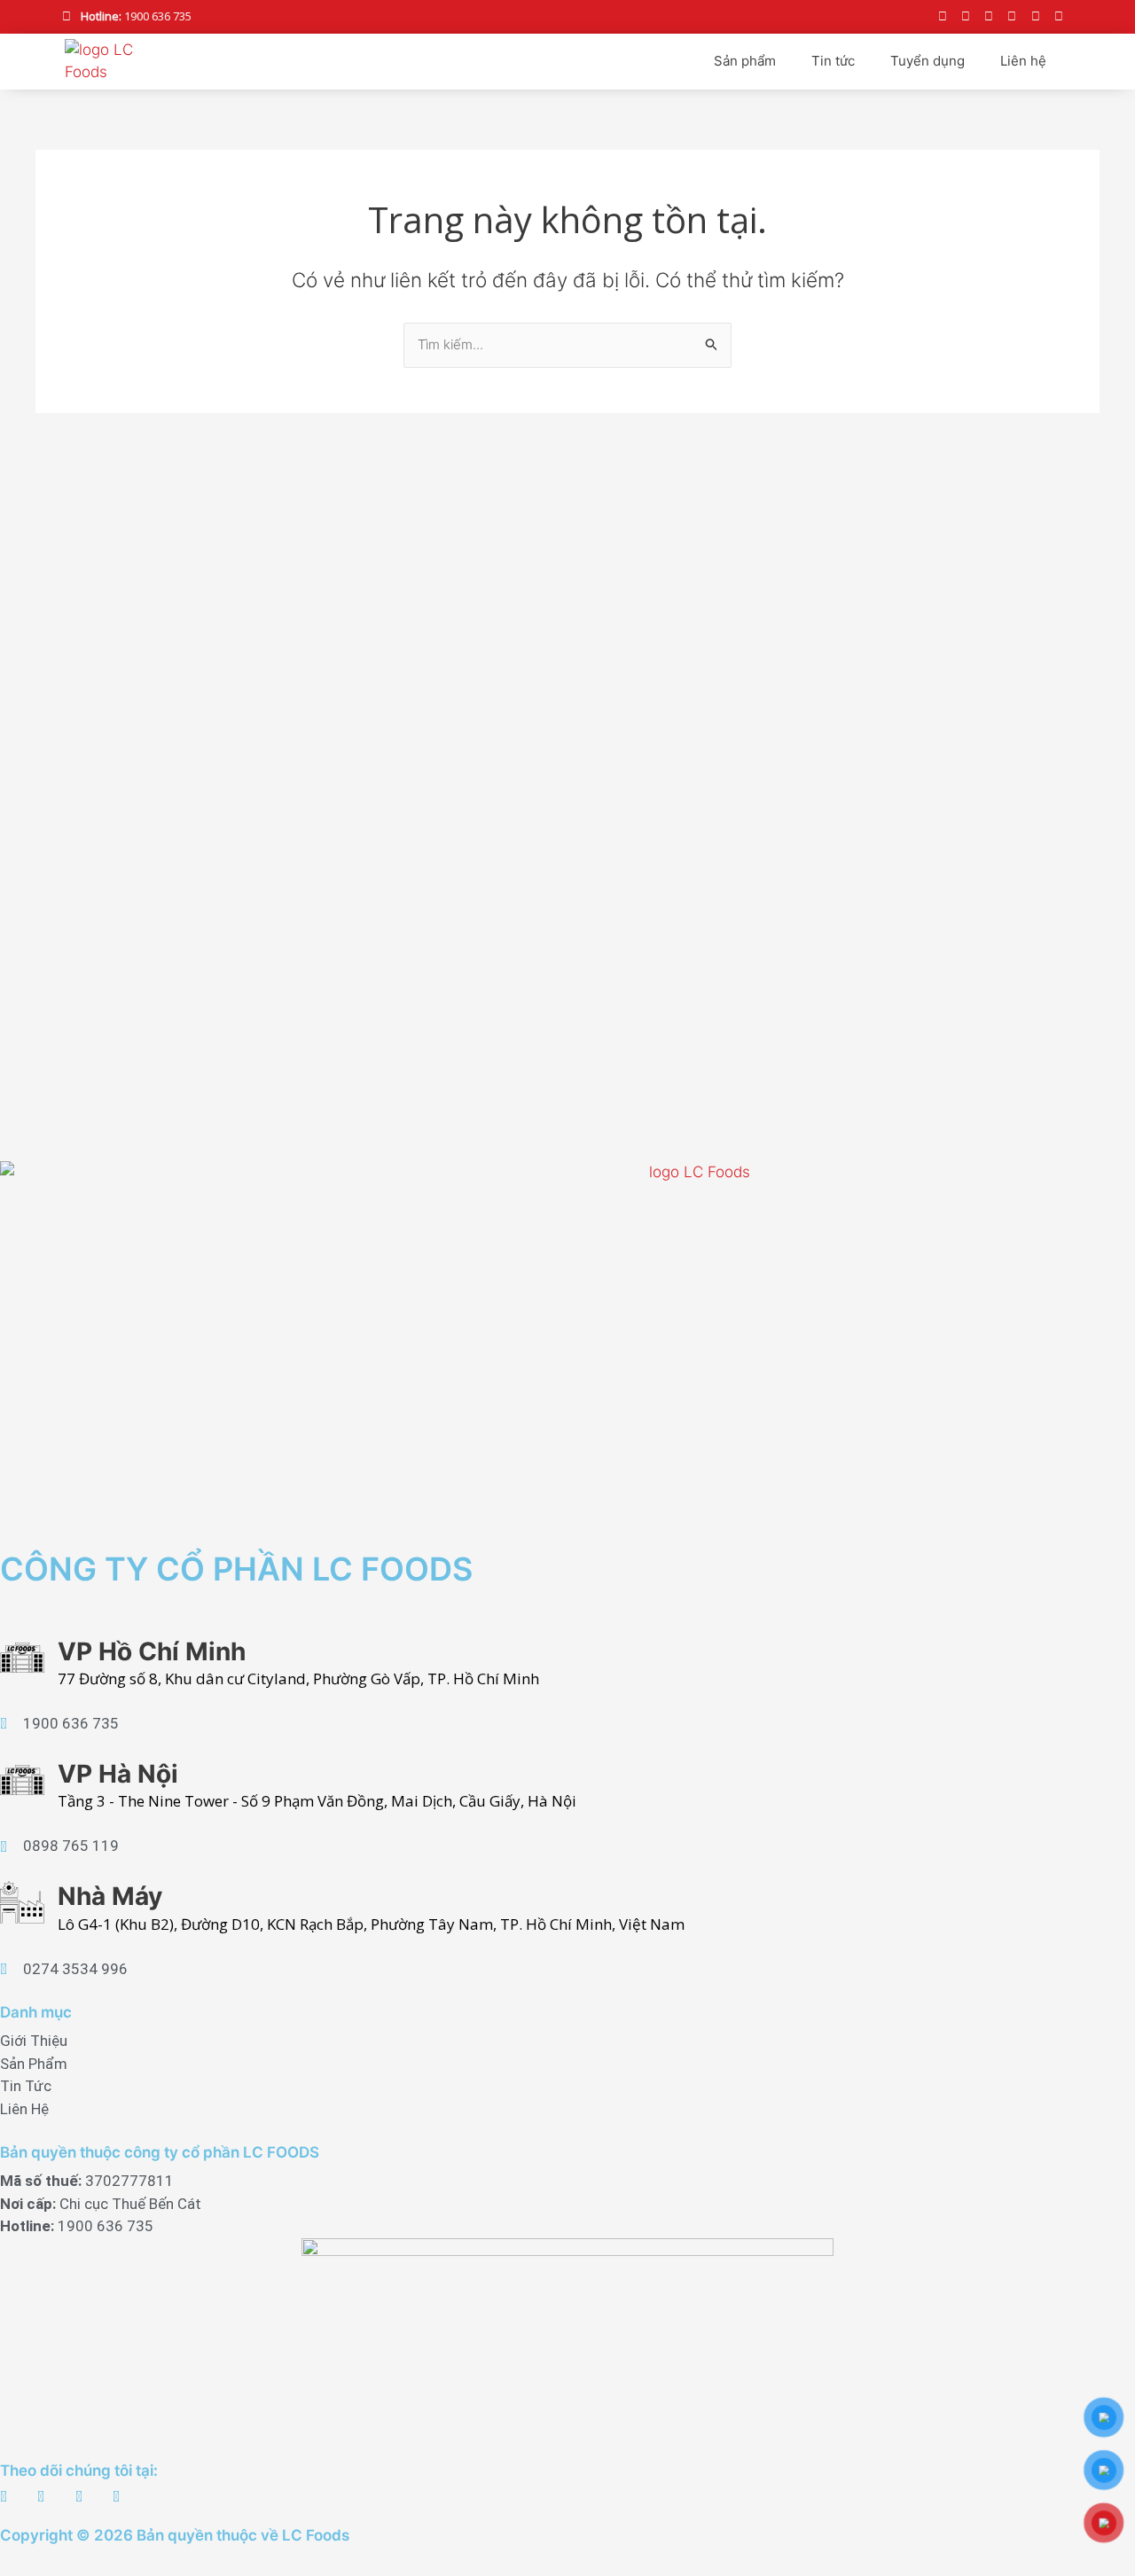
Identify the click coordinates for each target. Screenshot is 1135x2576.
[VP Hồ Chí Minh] (22, 1658)
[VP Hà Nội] (22, 1780)
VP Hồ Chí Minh (152, 1651)
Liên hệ (1023, 61)
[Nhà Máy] (22, 1902)
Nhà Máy (110, 1896)
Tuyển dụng (928, 61)
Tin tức (833, 61)
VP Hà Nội (118, 1774)
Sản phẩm (745, 61)
